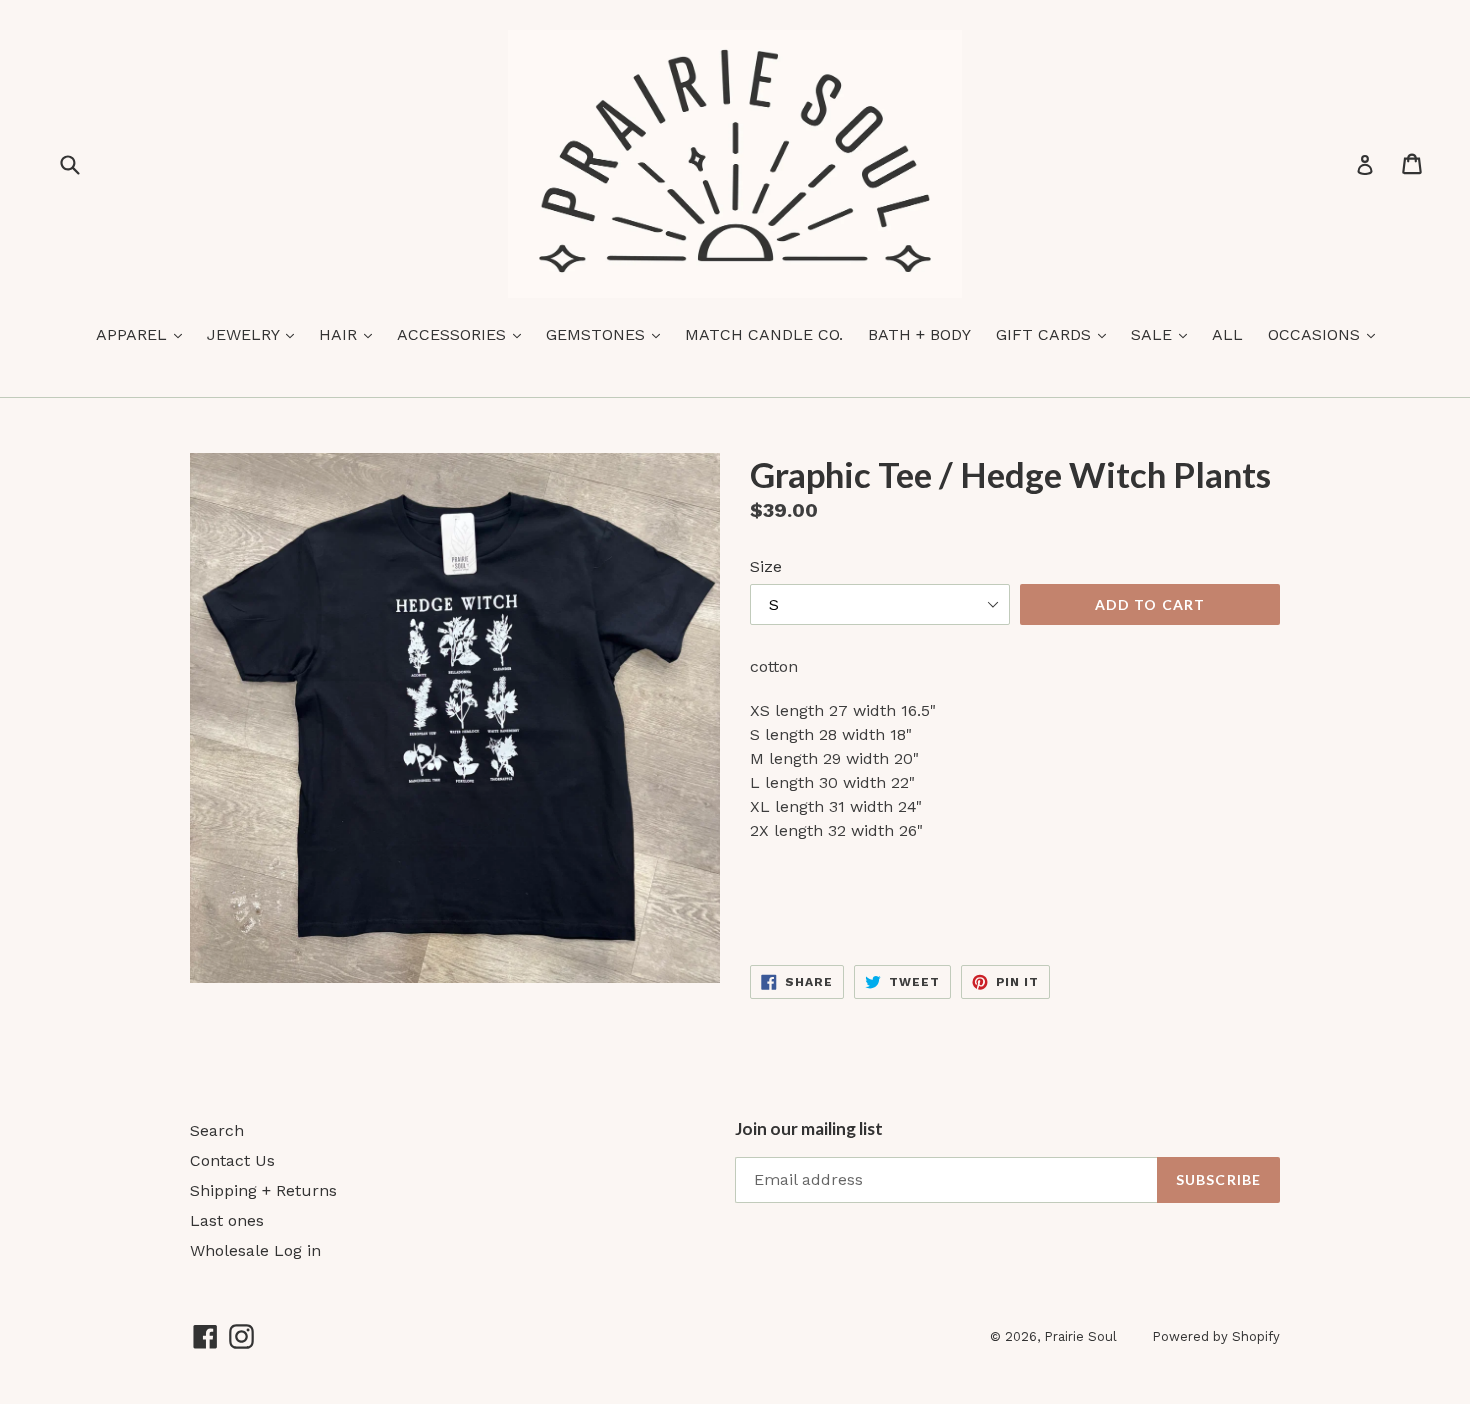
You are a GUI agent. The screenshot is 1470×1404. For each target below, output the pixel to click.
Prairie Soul (1080, 1336)
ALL (1227, 334)
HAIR (350, 334)
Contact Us (232, 1160)
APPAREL (144, 334)
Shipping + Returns (263, 1190)
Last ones (227, 1220)
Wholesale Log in (255, 1250)
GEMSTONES (608, 334)
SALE (1164, 334)
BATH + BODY (919, 334)
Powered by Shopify (1216, 1336)
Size (766, 566)
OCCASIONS (1326, 334)
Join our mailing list (809, 1129)
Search (217, 1130)
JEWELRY (255, 334)
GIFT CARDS (1056, 334)
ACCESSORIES (464, 334)
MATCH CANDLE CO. (764, 334)
